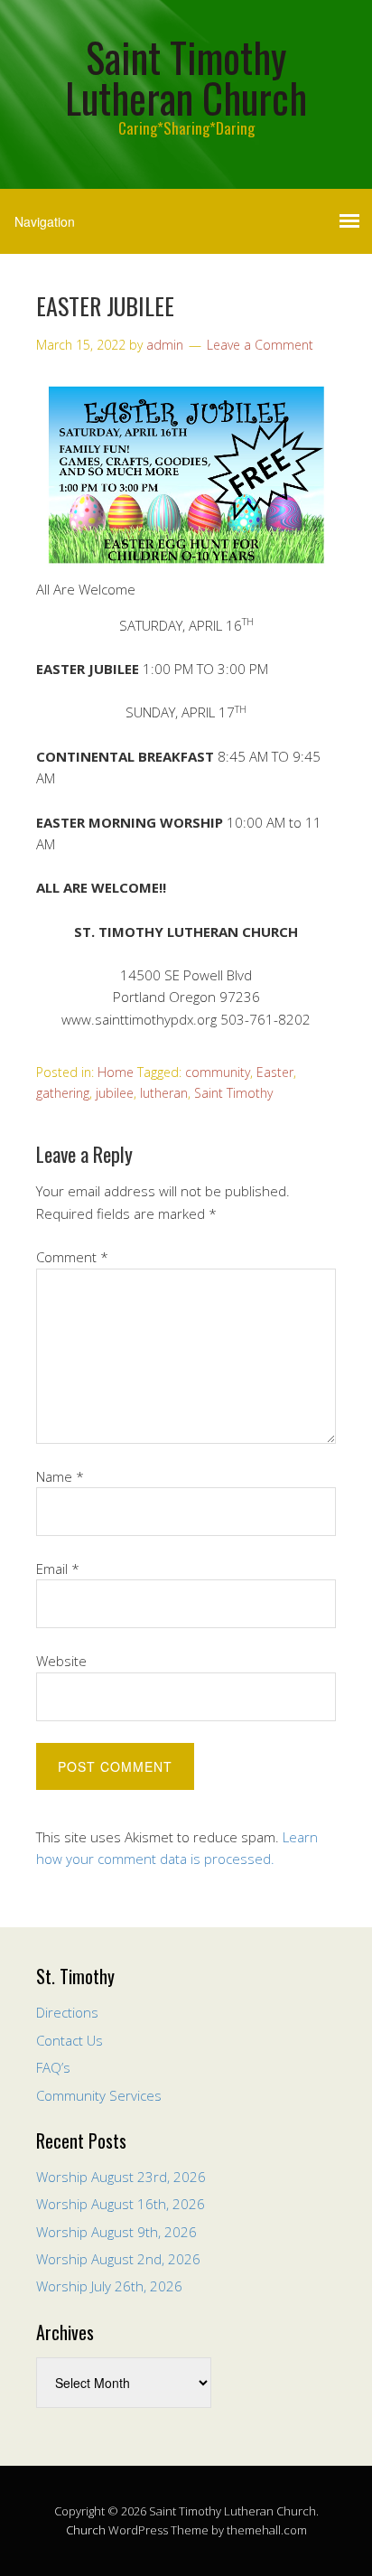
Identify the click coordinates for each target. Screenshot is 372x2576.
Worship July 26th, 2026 (109, 2286)
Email (58, 1569)
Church (86, 2530)
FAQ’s (53, 2067)
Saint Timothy (233, 1093)
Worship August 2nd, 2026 (118, 2259)
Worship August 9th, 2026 (116, 2232)
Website (61, 1661)
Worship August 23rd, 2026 (121, 2177)
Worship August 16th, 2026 (121, 2204)
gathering (63, 1093)
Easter (275, 1072)
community (218, 1072)
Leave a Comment (260, 345)
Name (60, 1476)
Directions (67, 2012)
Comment (72, 1257)
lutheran (164, 1093)
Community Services (99, 2095)
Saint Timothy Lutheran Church (186, 77)
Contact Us (70, 2040)
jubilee (115, 1093)
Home (116, 1072)
